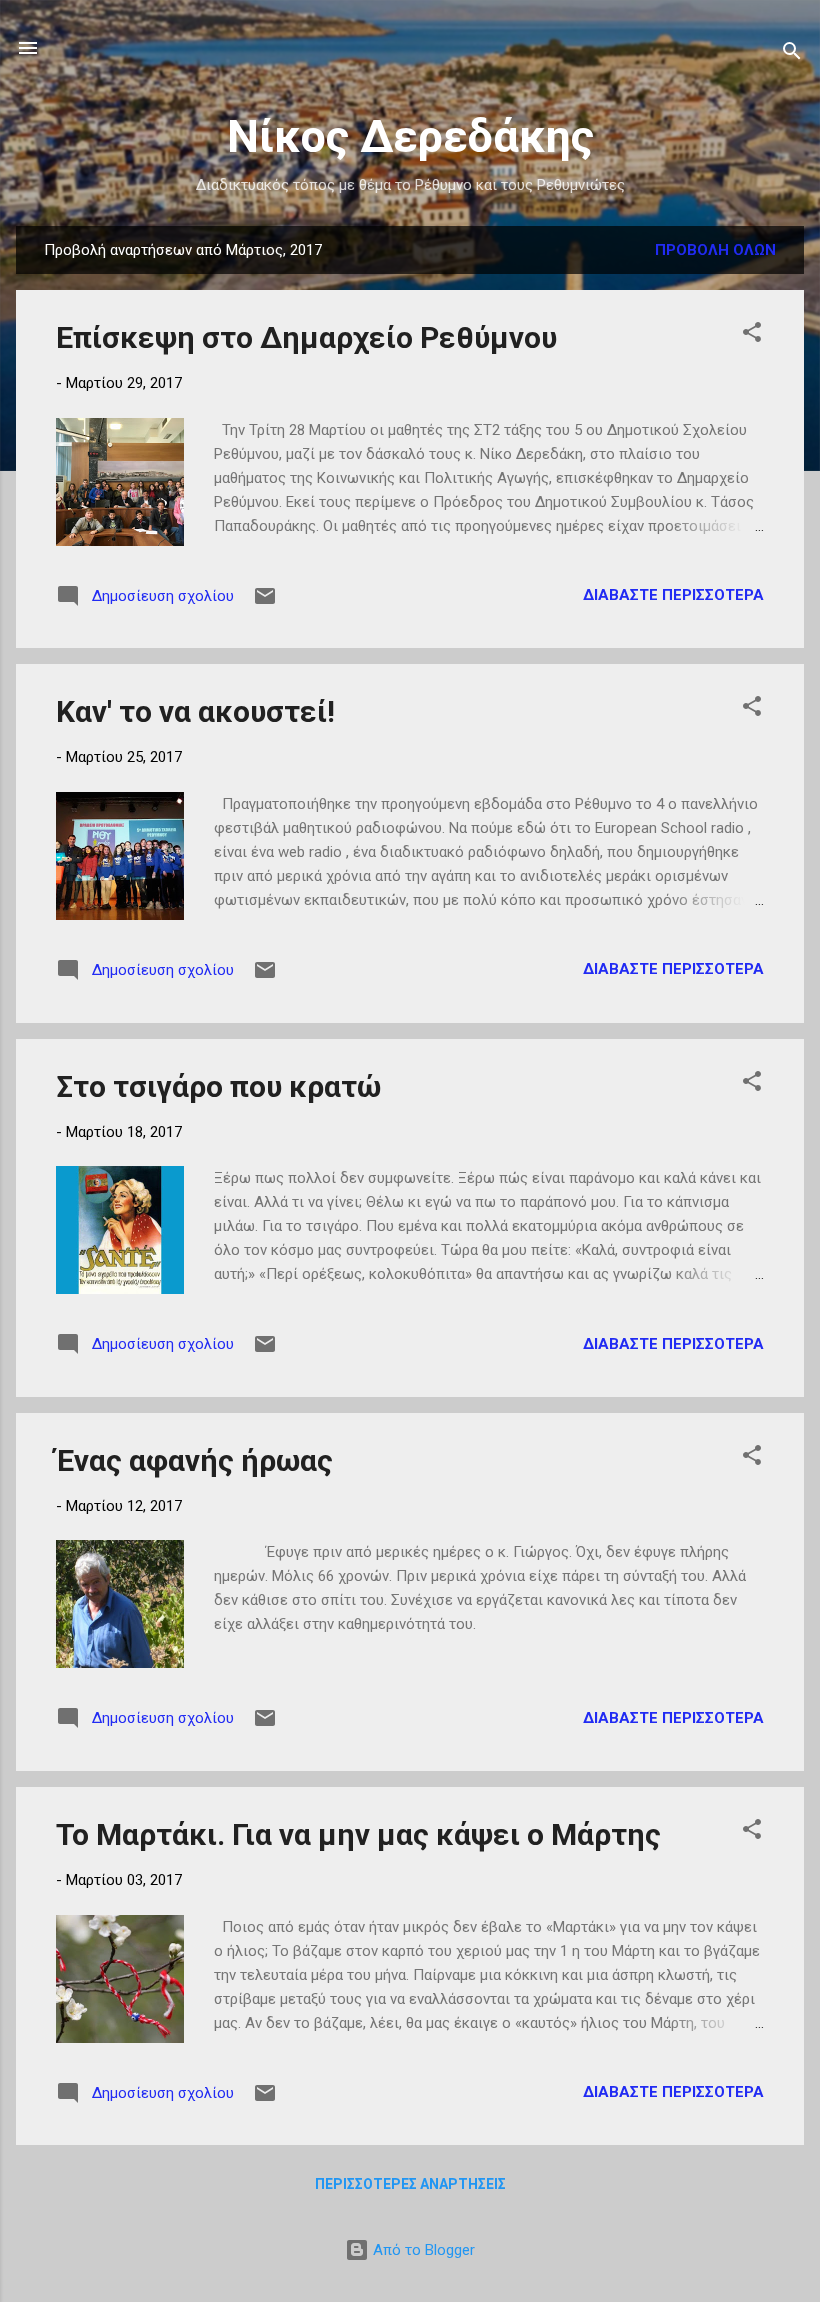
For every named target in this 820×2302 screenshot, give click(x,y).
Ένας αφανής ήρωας (194, 1460)
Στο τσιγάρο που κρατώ (218, 1086)
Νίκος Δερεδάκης (410, 136)
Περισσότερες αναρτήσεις (410, 2184)
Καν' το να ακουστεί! (195, 711)
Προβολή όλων (715, 250)
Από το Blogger (422, 2250)
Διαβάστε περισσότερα (673, 595)
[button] (752, 335)
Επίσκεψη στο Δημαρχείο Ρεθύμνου (306, 337)
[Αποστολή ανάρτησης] (265, 603)
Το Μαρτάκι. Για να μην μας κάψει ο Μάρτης (358, 1834)
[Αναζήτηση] (792, 54)
